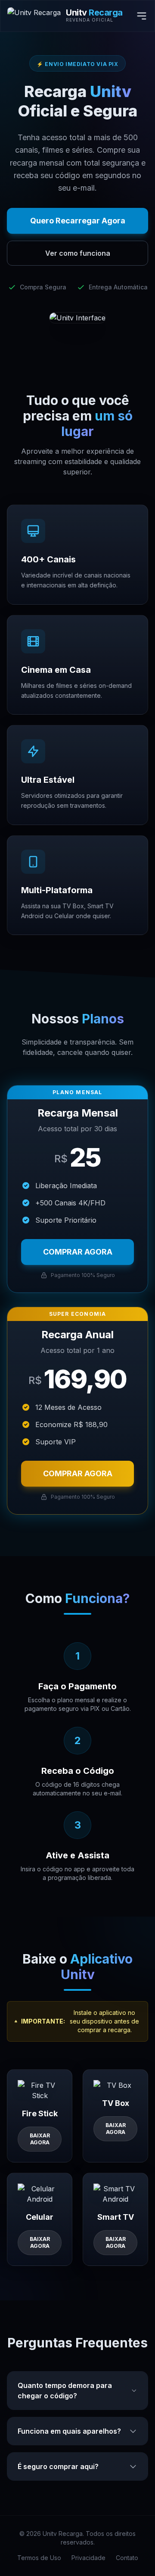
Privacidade (88, 2558)
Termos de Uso (39, 2558)
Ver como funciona (78, 253)
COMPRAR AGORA (78, 1252)
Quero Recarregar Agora (78, 221)
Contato (127, 2558)
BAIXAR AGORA (40, 2139)
